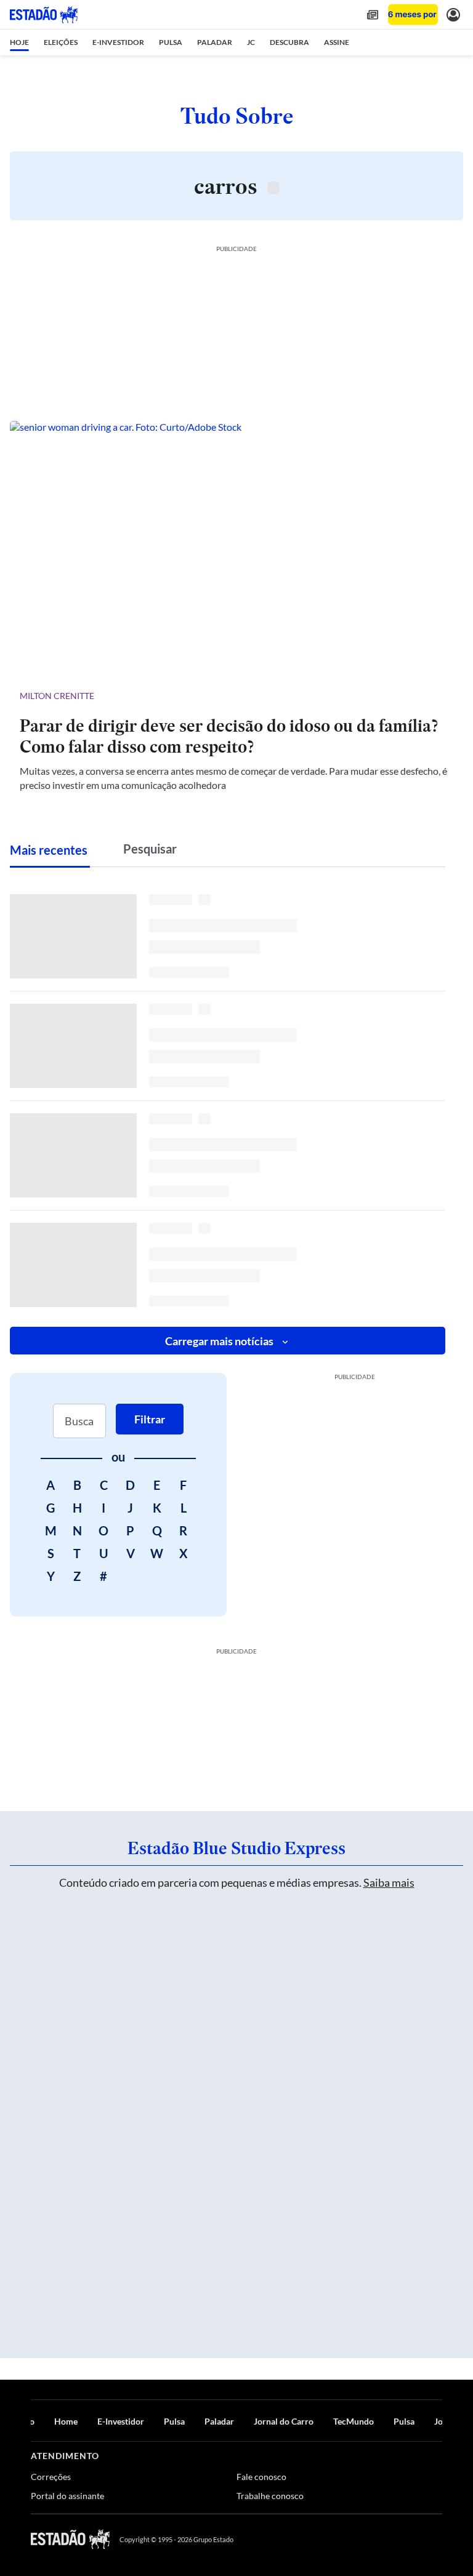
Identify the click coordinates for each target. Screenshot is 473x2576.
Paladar (219, 2421)
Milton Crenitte (57, 696)
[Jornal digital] (373, 14)
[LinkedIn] (436, 2539)
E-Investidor (121, 2421)
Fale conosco (261, 2477)
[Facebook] (348, 2539)
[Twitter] (377, 2539)
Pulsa (174, 2421)
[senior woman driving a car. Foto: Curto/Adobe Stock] (236, 549)
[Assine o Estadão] (413, 14)
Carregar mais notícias (219, 1341)
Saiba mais (389, 1882)
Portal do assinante (67, 2496)
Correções (51, 2477)
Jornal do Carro (284, 2421)
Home (66, 2421)
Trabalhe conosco (270, 2496)
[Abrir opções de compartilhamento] (443, 696)
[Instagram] (408, 2539)
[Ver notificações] (453, 14)
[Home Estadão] (44, 15)
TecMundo (354, 2421)
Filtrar (150, 1419)
